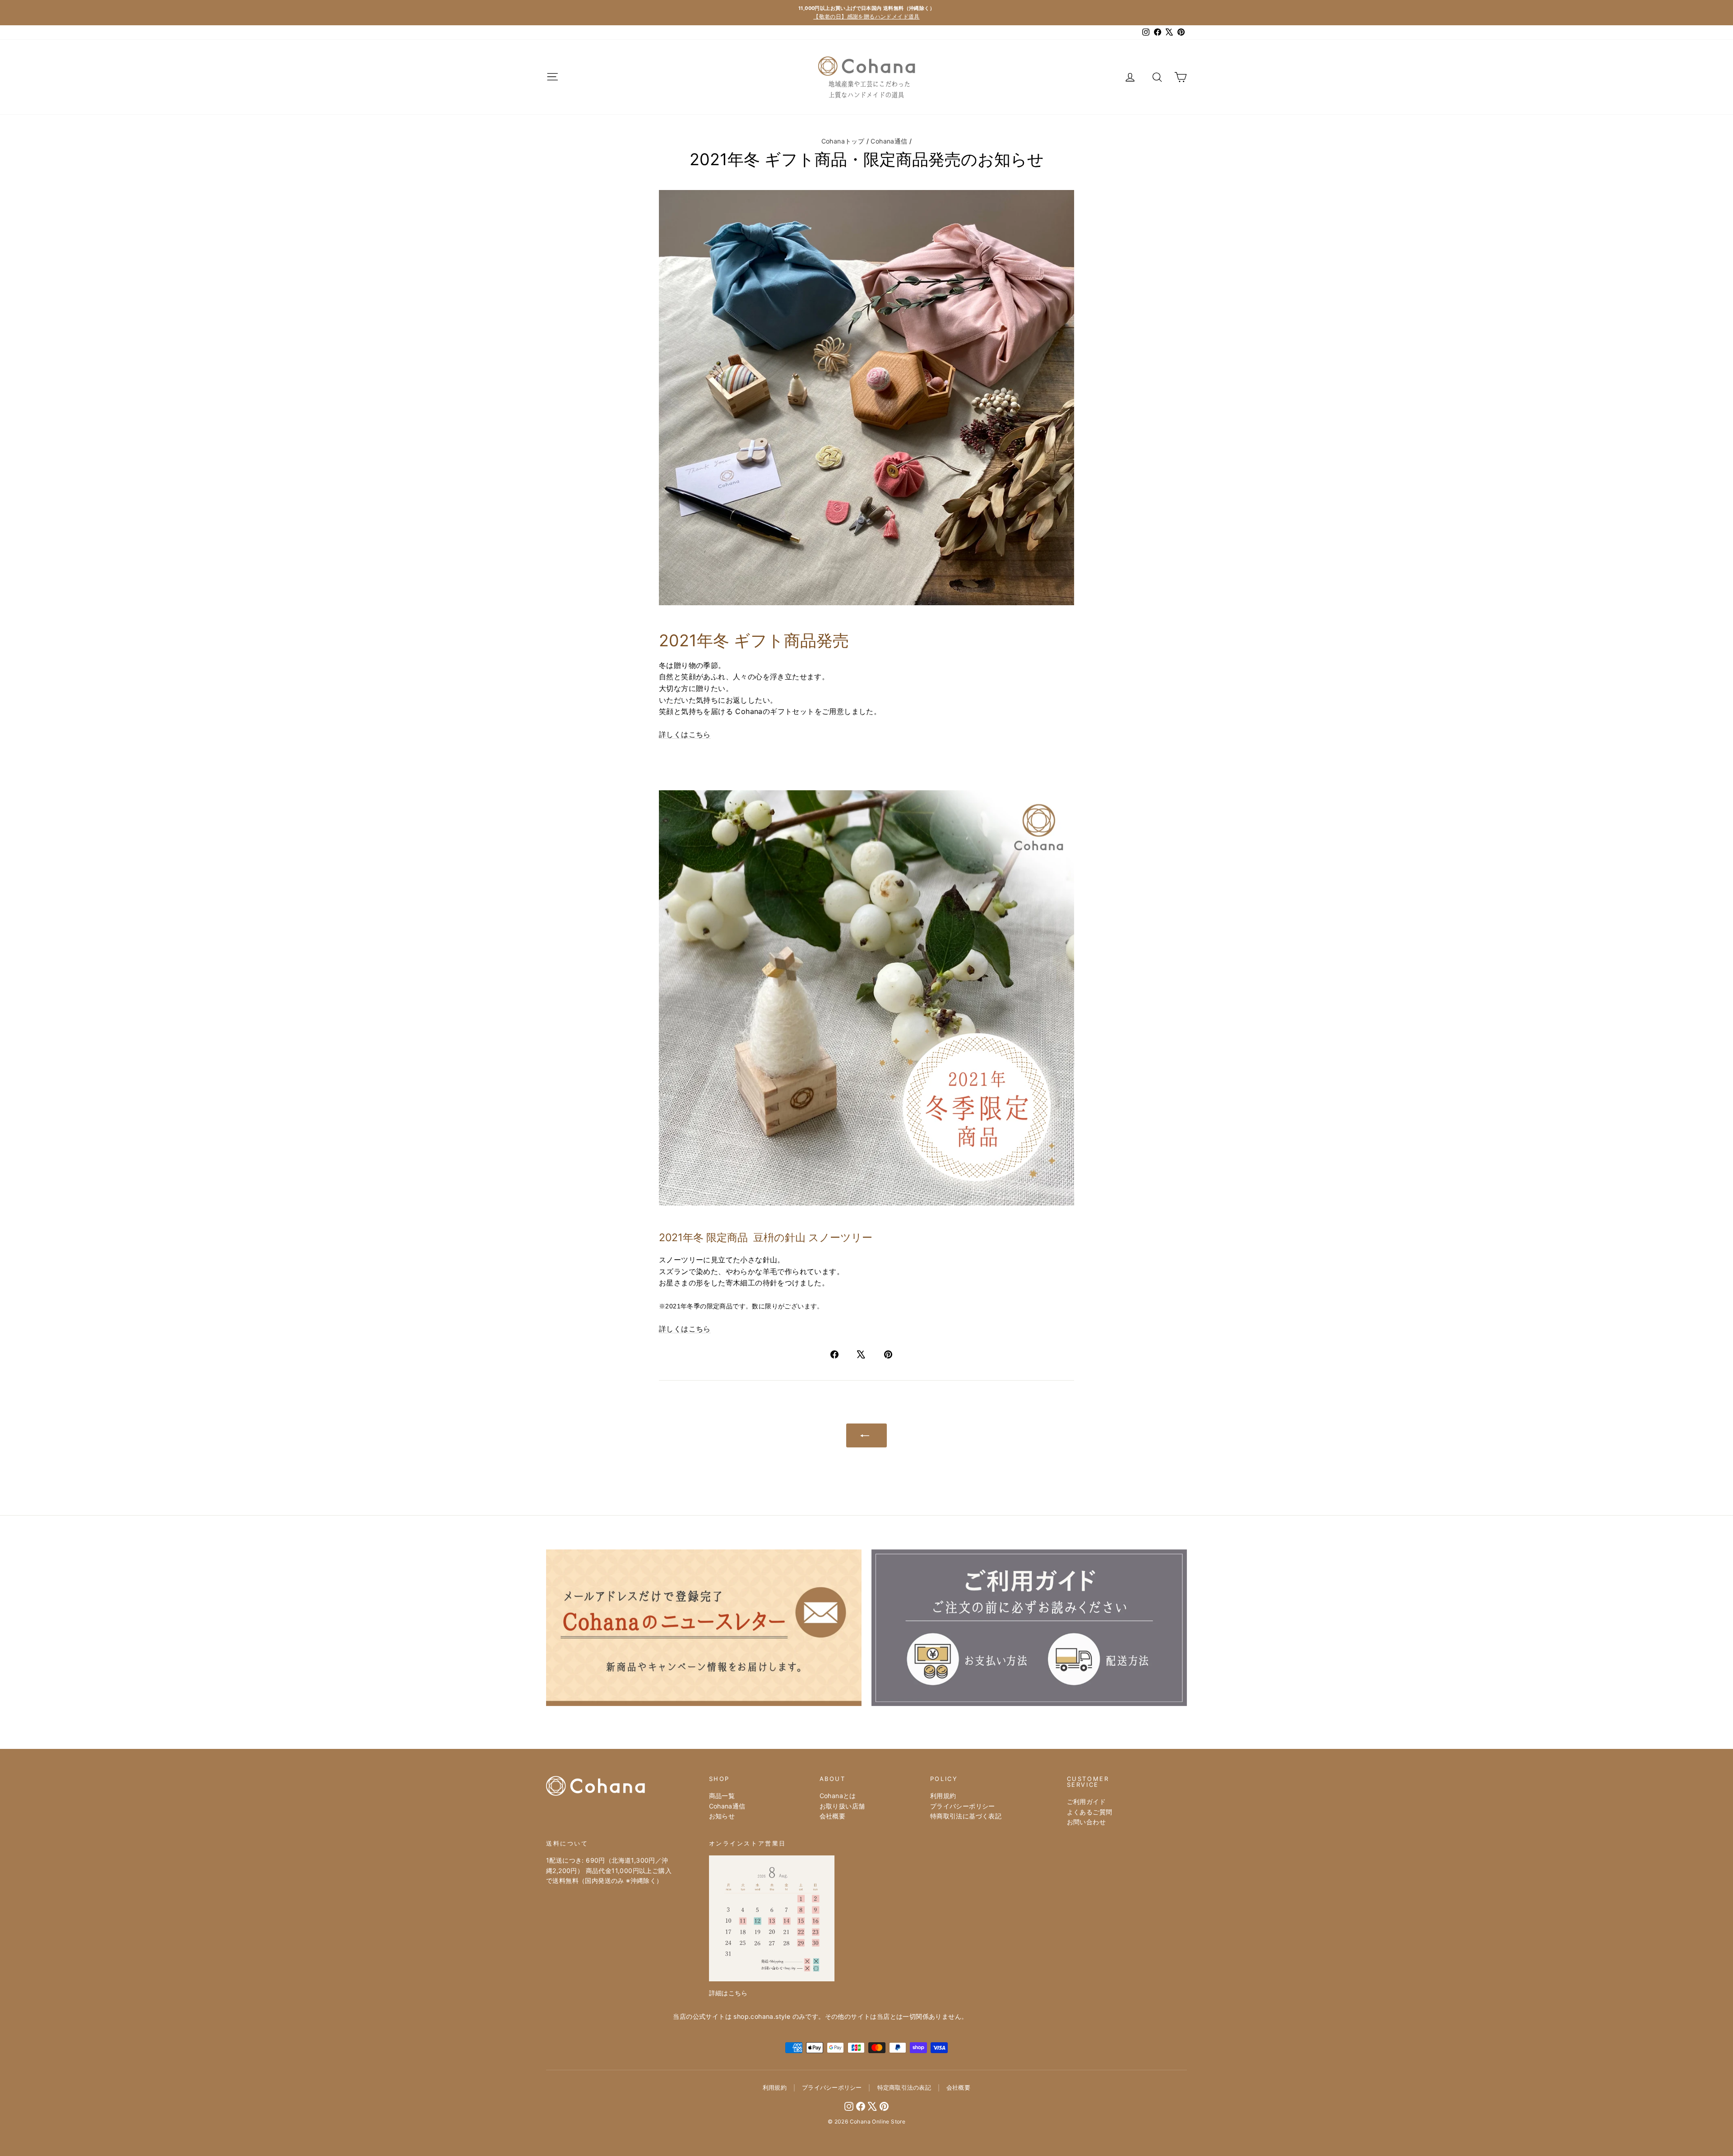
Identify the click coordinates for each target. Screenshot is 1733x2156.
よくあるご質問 (1090, 1812)
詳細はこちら (728, 1993)
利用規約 (943, 1796)
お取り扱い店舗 (842, 1806)
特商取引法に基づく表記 (966, 1816)
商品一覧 (722, 1796)
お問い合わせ (1086, 1822)
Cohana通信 (889, 141)
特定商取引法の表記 (904, 2087)
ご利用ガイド (1086, 1801)
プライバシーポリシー (963, 1806)
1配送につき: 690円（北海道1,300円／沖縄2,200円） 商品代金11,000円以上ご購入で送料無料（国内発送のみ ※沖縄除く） (609, 1870)
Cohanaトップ (843, 141)
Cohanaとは (838, 1796)
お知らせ (722, 1816)
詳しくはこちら (685, 734)
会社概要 (833, 1816)
